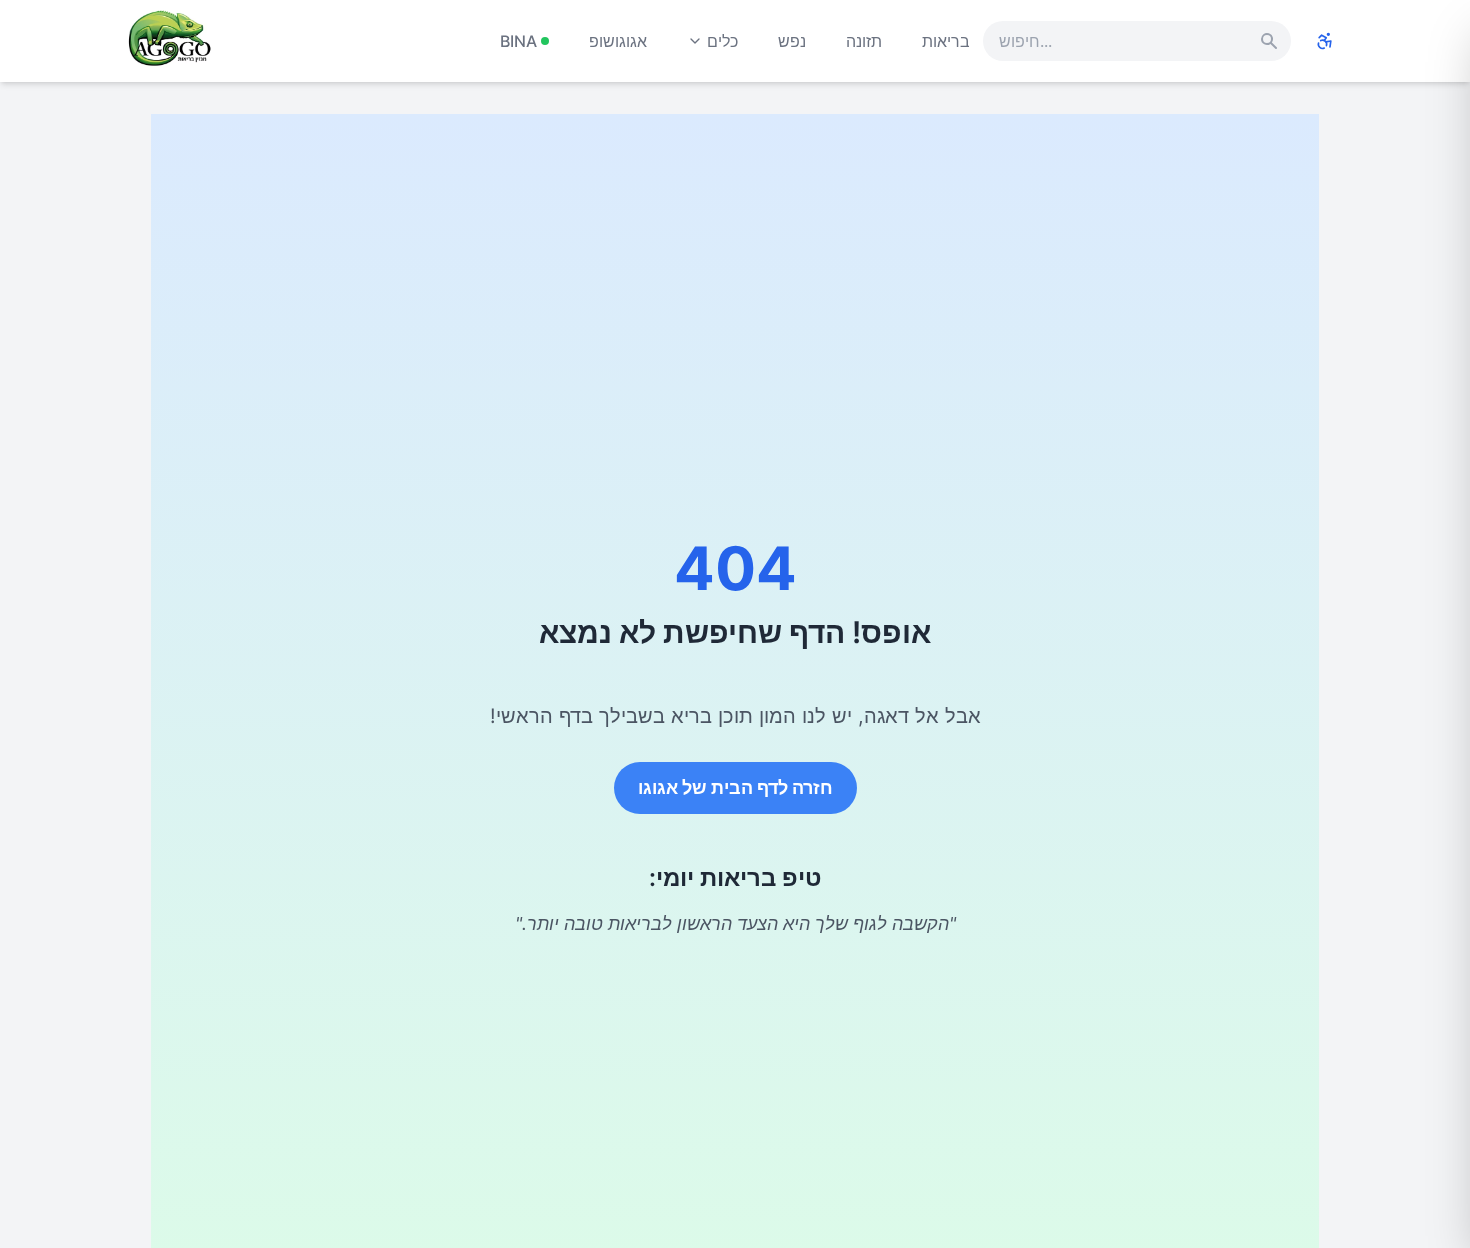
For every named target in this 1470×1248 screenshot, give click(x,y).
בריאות (946, 41)
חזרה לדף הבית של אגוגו (735, 787)
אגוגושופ (618, 41)
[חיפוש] (1269, 41)
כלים (722, 41)
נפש (792, 41)
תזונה (864, 41)
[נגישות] (1325, 41)
